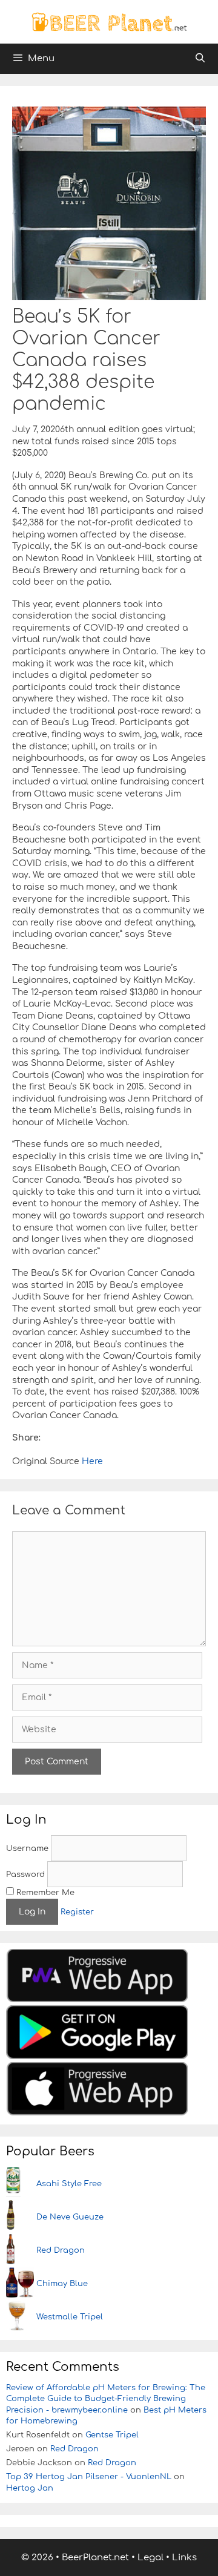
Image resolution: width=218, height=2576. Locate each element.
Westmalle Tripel (70, 2317)
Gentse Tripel (112, 2435)
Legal (150, 2558)
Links (184, 2558)
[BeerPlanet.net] (109, 21)
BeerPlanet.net (95, 2558)
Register (77, 1912)
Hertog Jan (30, 2488)
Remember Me (44, 1893)
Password (25, 1874)
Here (91, 1461)
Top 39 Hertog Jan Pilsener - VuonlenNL (89, 2477)
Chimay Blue (62, 2284)
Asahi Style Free (69, 2184)
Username (27, 1848)
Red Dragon (61, 2250)
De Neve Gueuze (70, 2217)
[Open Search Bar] (200, 59)
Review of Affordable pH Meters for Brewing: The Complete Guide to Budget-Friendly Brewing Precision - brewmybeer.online (106, 2399)
